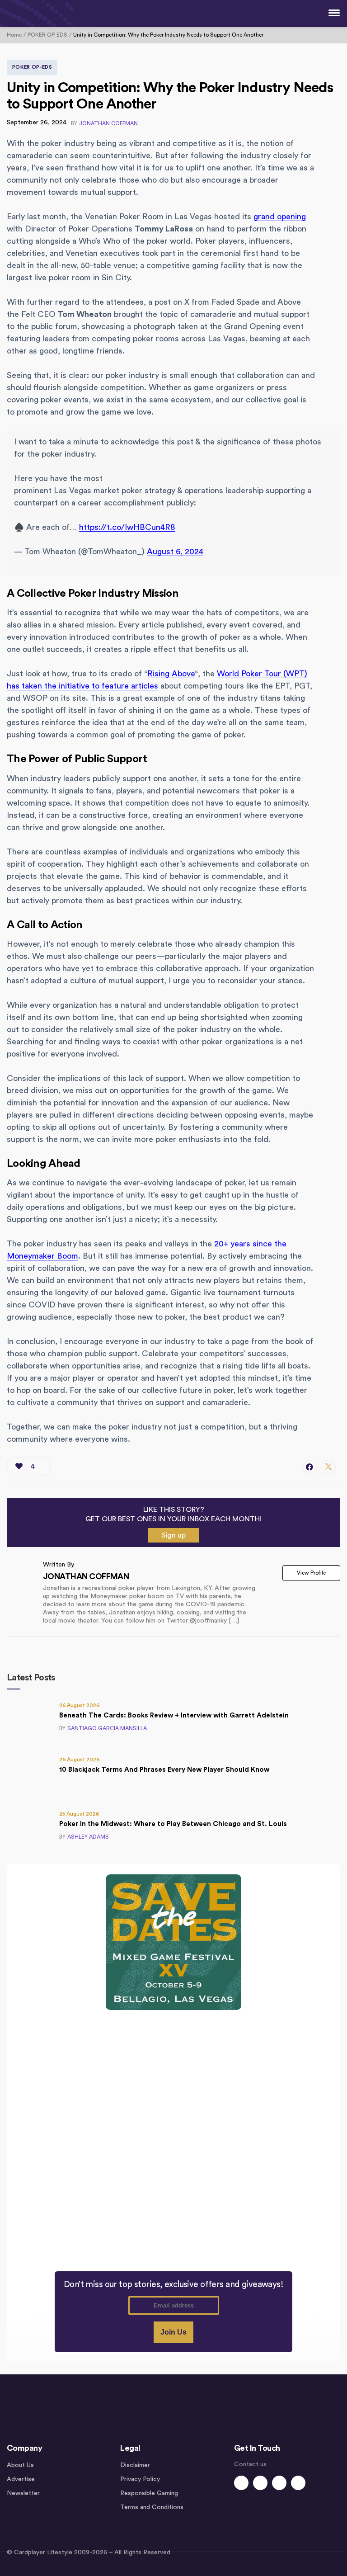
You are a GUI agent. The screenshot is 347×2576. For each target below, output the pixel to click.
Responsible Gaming (149, 2493)
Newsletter (23, 2493)
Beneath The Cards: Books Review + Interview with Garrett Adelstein (174, 1715)
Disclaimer (135, 2465)
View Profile (311, 1573)
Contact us (250, 2464)
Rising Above (171, 674)
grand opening (280, 217)
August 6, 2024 (175, 552)
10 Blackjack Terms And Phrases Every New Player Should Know (164, 1770)
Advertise (21, 2479)
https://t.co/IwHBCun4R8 (127, 527)
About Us (20, 2465)
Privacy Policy (140, 2479)
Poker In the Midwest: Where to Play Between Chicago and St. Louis (173, 1824)
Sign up (173, 1535)
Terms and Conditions (152, 2507)
